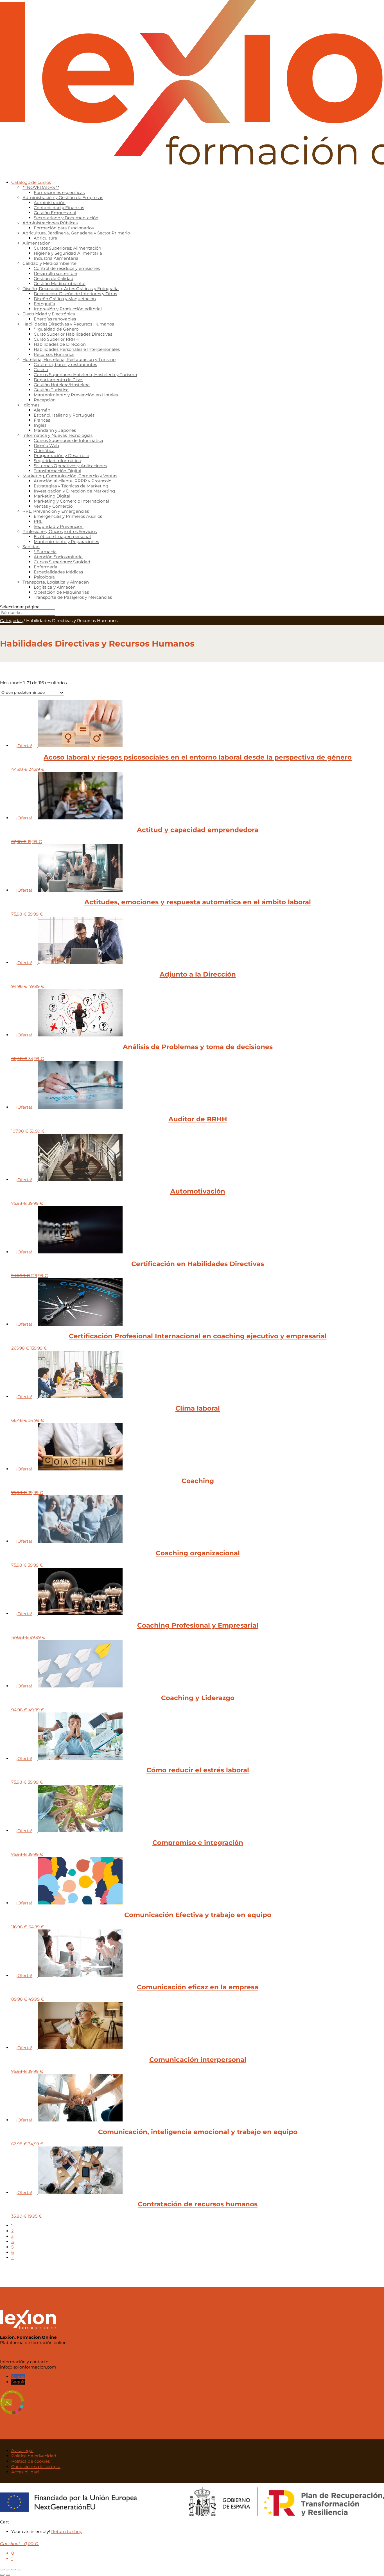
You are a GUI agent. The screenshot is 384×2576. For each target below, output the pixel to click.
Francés (42, 420)
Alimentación (37, 243)
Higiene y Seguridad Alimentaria (68, 253)
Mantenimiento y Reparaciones (66, 542)
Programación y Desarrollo (61, 456)
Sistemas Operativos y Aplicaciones (70, 466)
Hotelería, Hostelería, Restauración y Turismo (69, 359)
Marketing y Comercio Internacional (71, 501)
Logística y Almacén (55, 587)
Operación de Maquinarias (61, 592)
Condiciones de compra (36, 2467)
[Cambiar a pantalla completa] (8, 2570)
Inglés (40, 425)
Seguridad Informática (57, 461)
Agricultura (45, 238)
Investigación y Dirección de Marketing (74, 491)
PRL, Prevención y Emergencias (56, 511)
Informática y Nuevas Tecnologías (57, 435)
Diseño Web (46, 445)
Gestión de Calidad (54, 278)
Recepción (45, 400)
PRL (38, 521)
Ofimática (44, 450)
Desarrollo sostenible (55, 273)
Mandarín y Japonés (55, 430)
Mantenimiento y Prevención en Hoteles (76, 395)
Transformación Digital (57, 471)
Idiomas (31, 405)
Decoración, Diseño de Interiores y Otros (75, 294)
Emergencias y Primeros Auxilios (68, 516)
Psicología (44, 577)
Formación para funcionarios (64, 228)
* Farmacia (45, 552)
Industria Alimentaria (56, 258)
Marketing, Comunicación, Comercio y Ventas (70, 476)
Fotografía (44, 304)
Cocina (41, 370)
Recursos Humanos (54, 354)
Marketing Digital (52, 496)
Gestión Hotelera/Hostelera (62, 385)
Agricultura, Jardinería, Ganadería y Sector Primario (76, 233)
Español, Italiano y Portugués (64, 415)
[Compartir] (13, 2570)
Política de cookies (31, 2461)
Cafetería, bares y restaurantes (65, 364)
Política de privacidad (34, 2456)
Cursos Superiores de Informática (68, 440)
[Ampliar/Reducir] (2, 2570)
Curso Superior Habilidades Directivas (73, 334)
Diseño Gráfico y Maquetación (65, 299)
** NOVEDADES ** (41, 187)
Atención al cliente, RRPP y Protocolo (73, 481)
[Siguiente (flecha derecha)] (8, 2575)
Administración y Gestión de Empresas (63, 197)
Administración (50, 203)
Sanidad (31, 547)
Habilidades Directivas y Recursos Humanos (68, 324)
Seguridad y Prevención (59, 526)
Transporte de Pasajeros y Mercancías (73, 597)
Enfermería (46, 567)
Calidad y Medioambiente (49, 263)
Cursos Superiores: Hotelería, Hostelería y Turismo (85, 375)
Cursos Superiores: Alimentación (67, 248)
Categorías (11, 621)
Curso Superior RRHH (56, 339)
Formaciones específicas (59, 192)
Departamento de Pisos (58, 380)
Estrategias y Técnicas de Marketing (71, 486)
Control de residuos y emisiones (67, 268)
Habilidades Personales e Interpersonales (77, 349)
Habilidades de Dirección (60, 344)
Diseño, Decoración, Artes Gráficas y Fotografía (71, 289)
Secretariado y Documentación (66, 218)
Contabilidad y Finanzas (59, 208)
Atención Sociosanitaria (58, 557)
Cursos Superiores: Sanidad (62, 562)
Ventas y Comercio (53, 506)
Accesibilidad (25, 2472)
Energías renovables (55, 319)
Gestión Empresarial (55, 213)
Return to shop (67, 2531)
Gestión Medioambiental (60, 283)
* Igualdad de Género (56, 329)
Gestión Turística (51, 390)
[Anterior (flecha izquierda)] (2, 2575)
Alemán (42, 410)
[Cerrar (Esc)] (19, 2570)
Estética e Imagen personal (62, 536)
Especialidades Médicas (58, 572)
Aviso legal (22, 2450)
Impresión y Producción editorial (68, 309)
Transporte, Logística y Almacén (56, 582)
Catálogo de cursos (31, 182)
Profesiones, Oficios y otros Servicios (60, 531)
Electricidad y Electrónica (49, 314)
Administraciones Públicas (50, 223)
